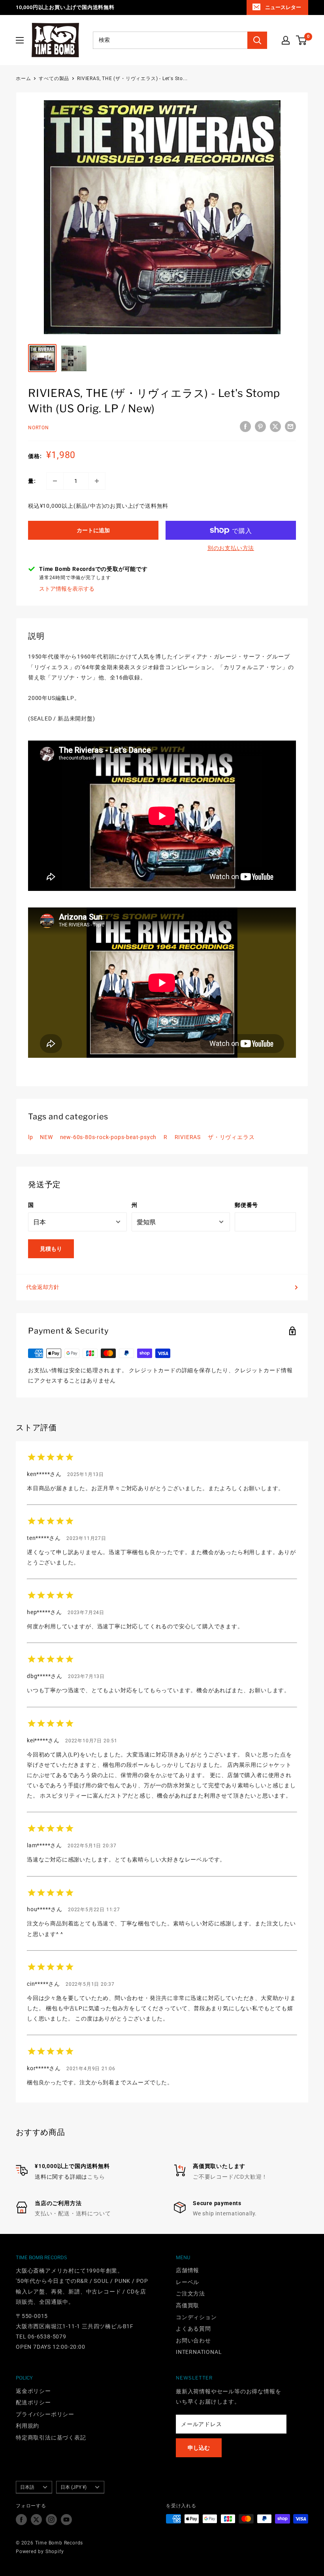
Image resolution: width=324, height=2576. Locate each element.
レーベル (187, 2282)
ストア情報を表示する (67, 589)
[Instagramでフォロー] (51, 2520)
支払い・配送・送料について (73, 2213)
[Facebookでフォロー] (21, 2520)
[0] (302, 40)
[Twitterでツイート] (275, 427)
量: (32, 481)
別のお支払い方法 (231, 548)
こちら (96, 2177)
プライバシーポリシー (45, 2414)
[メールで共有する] (290, 427)
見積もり (51, 1249)
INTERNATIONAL (199, 2352)
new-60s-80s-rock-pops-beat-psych (108, 1137)
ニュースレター (283, 7)
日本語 (27, 2487)
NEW (46, 1137)
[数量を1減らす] (55, 481)
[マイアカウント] (286, 40)
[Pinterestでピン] (260, 427)
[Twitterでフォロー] (36, 2520)
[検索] (257, 40)
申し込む (199, 2448)
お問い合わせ (193, 2340)
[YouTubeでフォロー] (66, 2520)
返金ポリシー (33, 2391)
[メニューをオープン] (20, 40)
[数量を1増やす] (97, 481)
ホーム (23, 79)
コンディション (196, 2317)
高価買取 (187, 2305)
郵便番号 (246, 1205)
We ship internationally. (225, 2213)
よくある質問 (193, 2329)
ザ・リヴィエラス (231, 1137)
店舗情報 (187, 2270)
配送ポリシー (33, 2402)
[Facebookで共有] (245, 427)
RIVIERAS (188, 1137)
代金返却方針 (43, 1287)
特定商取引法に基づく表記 (51, 2438)
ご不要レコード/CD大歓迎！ (230, 2177)
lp (31, 1137)
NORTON (39, 428)
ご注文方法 (190, 2294)
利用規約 (27, 2426)
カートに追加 (93, 530)
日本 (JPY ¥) (73, 2487)
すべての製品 (54, 79)
